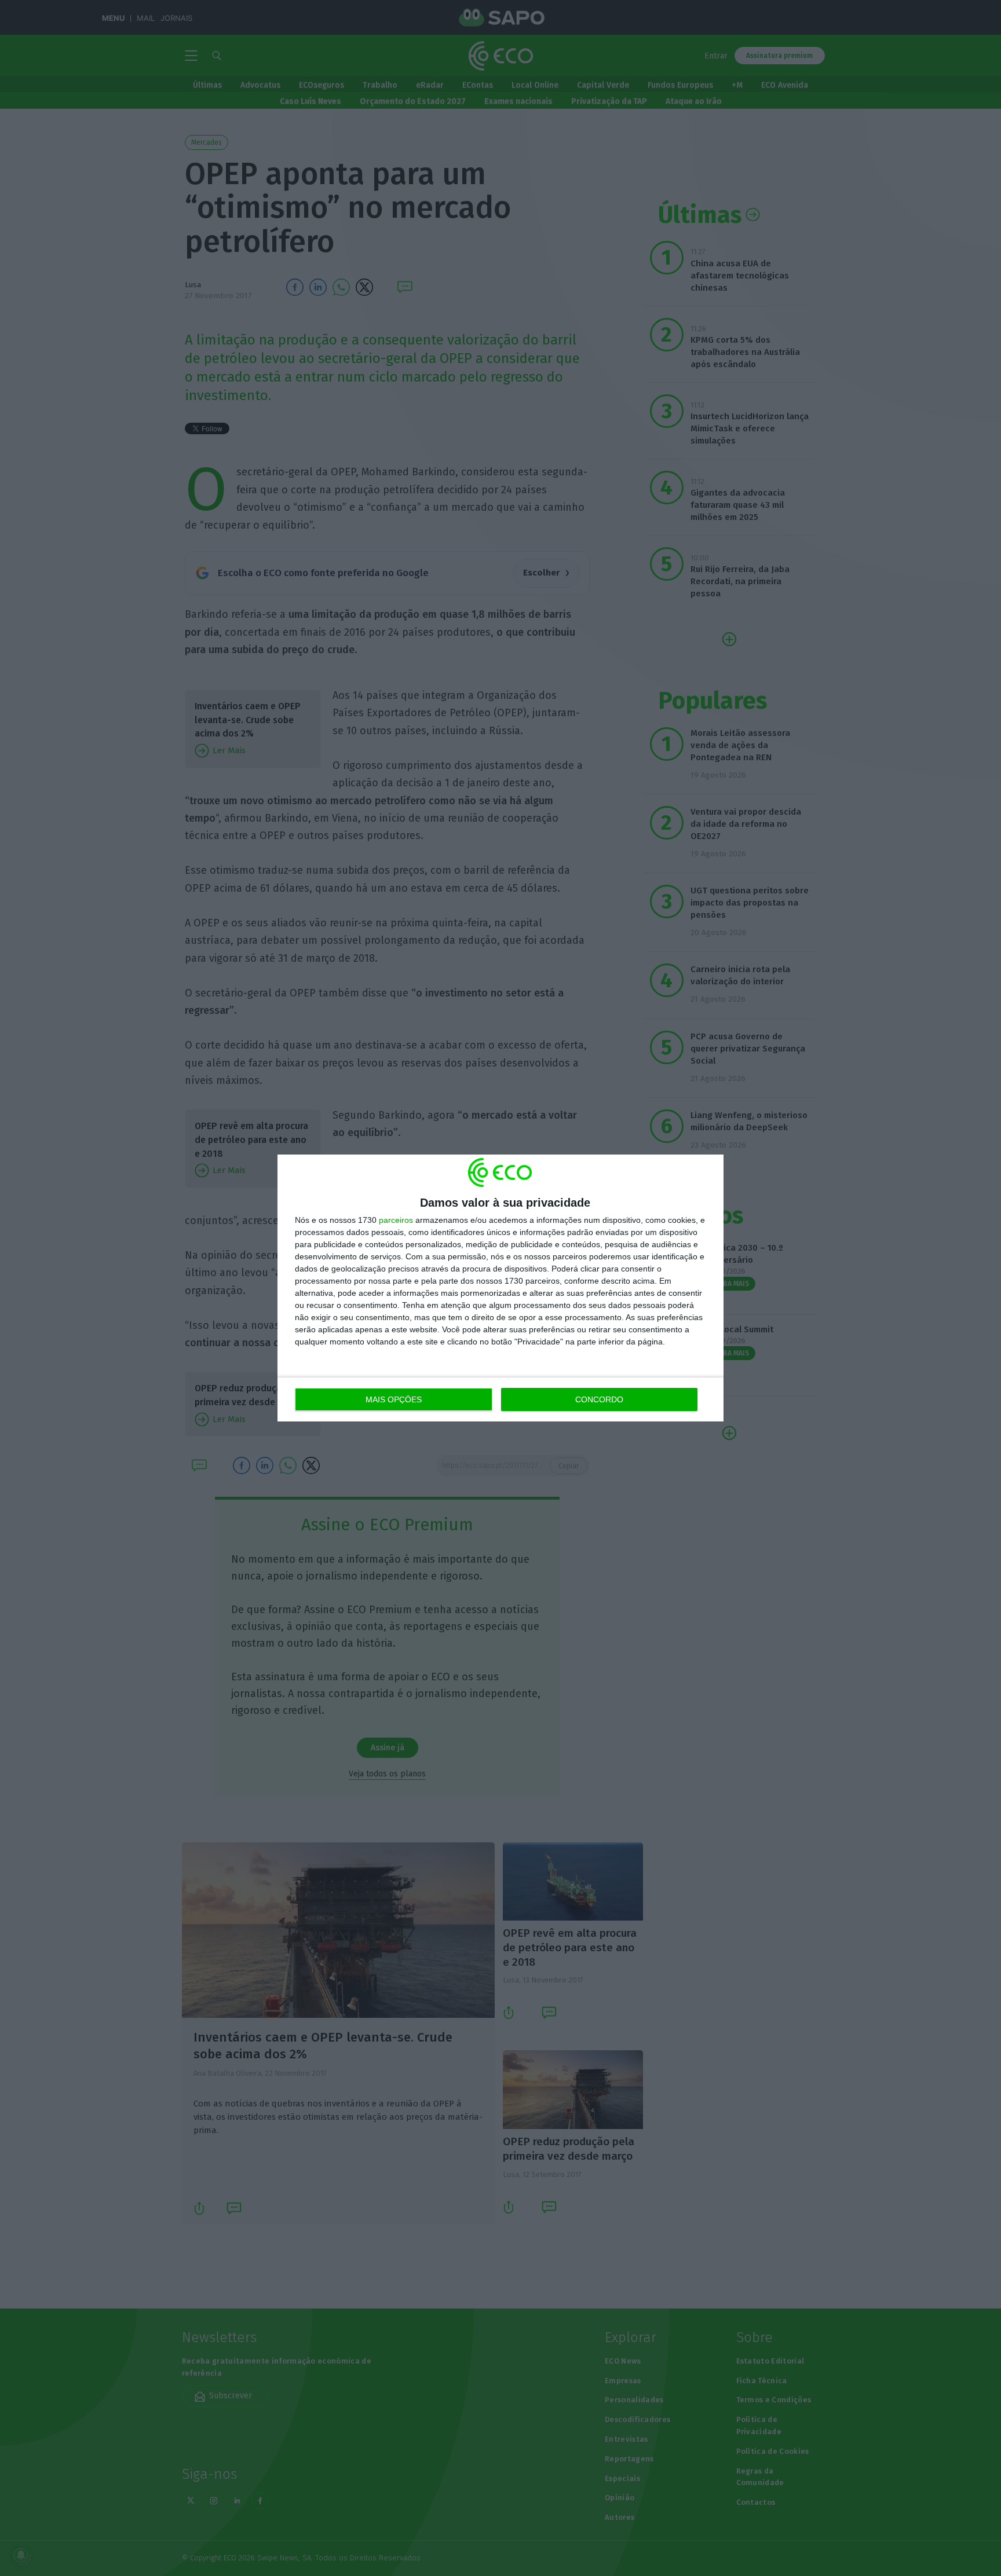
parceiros (396, 1220)
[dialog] (500, 1288)
